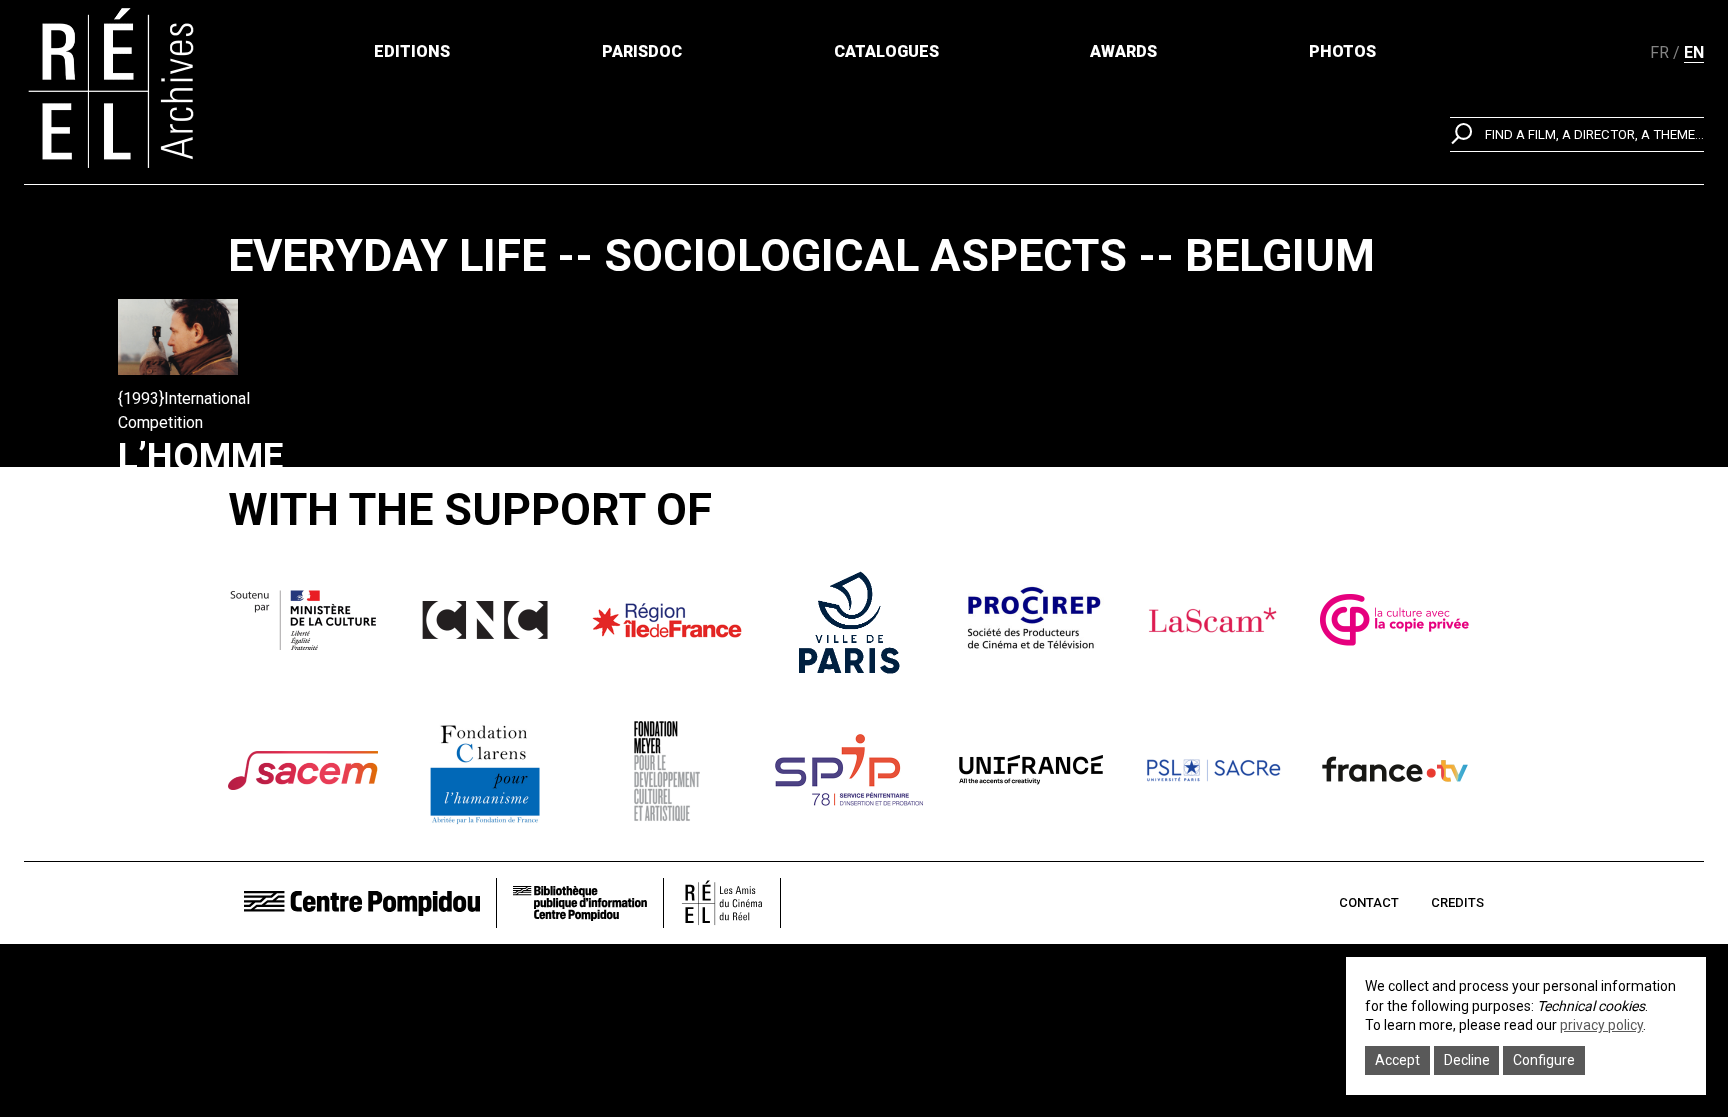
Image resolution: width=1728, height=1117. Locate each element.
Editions (412, 51)
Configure (1544, 1060)
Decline (1467, 1060)
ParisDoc (642, 51)
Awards (1123, 51)
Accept (1397, 1060)
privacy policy (1601, 1025)
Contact (1369, 902)
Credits (1457, 902)
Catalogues (886, 51)
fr (1659, 52)
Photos (1342, 51)
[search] (1577, 134)
